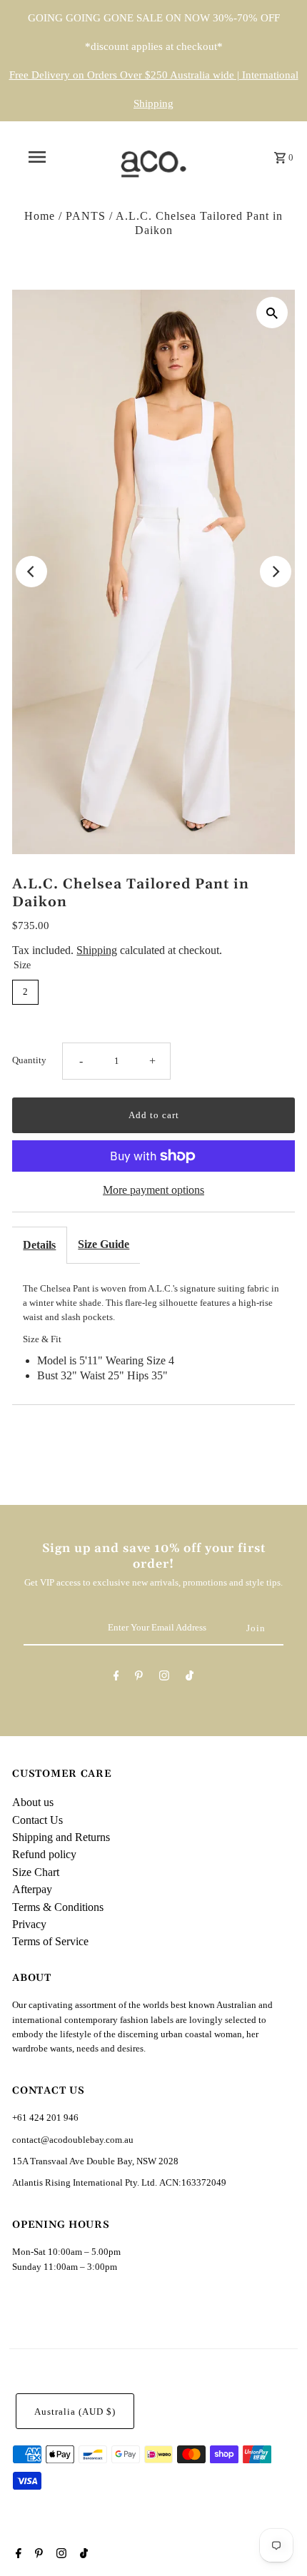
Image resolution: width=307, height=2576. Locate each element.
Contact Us (37, 1820)
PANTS (86, 216)
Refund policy (44, 1854)
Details (39, 1245)
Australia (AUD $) (75, 2412)
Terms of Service (50, 1941)
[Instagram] (164, 1678)
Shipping (97, 950)
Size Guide (104, 1244)
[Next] (276, 572)
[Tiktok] (190, 1678)
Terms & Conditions (58, 1907)
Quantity (29, 1060)
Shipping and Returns (61, 1837)
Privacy (29, 1924)
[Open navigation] (40, 157)
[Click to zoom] (272, 313)
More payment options (153, 1190)
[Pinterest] (139, 1678)
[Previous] (31, 572)
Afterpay (32, 1889)
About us (33, 1802)
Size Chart (36, 1872)
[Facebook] (116, 1678)
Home (40, 216)
